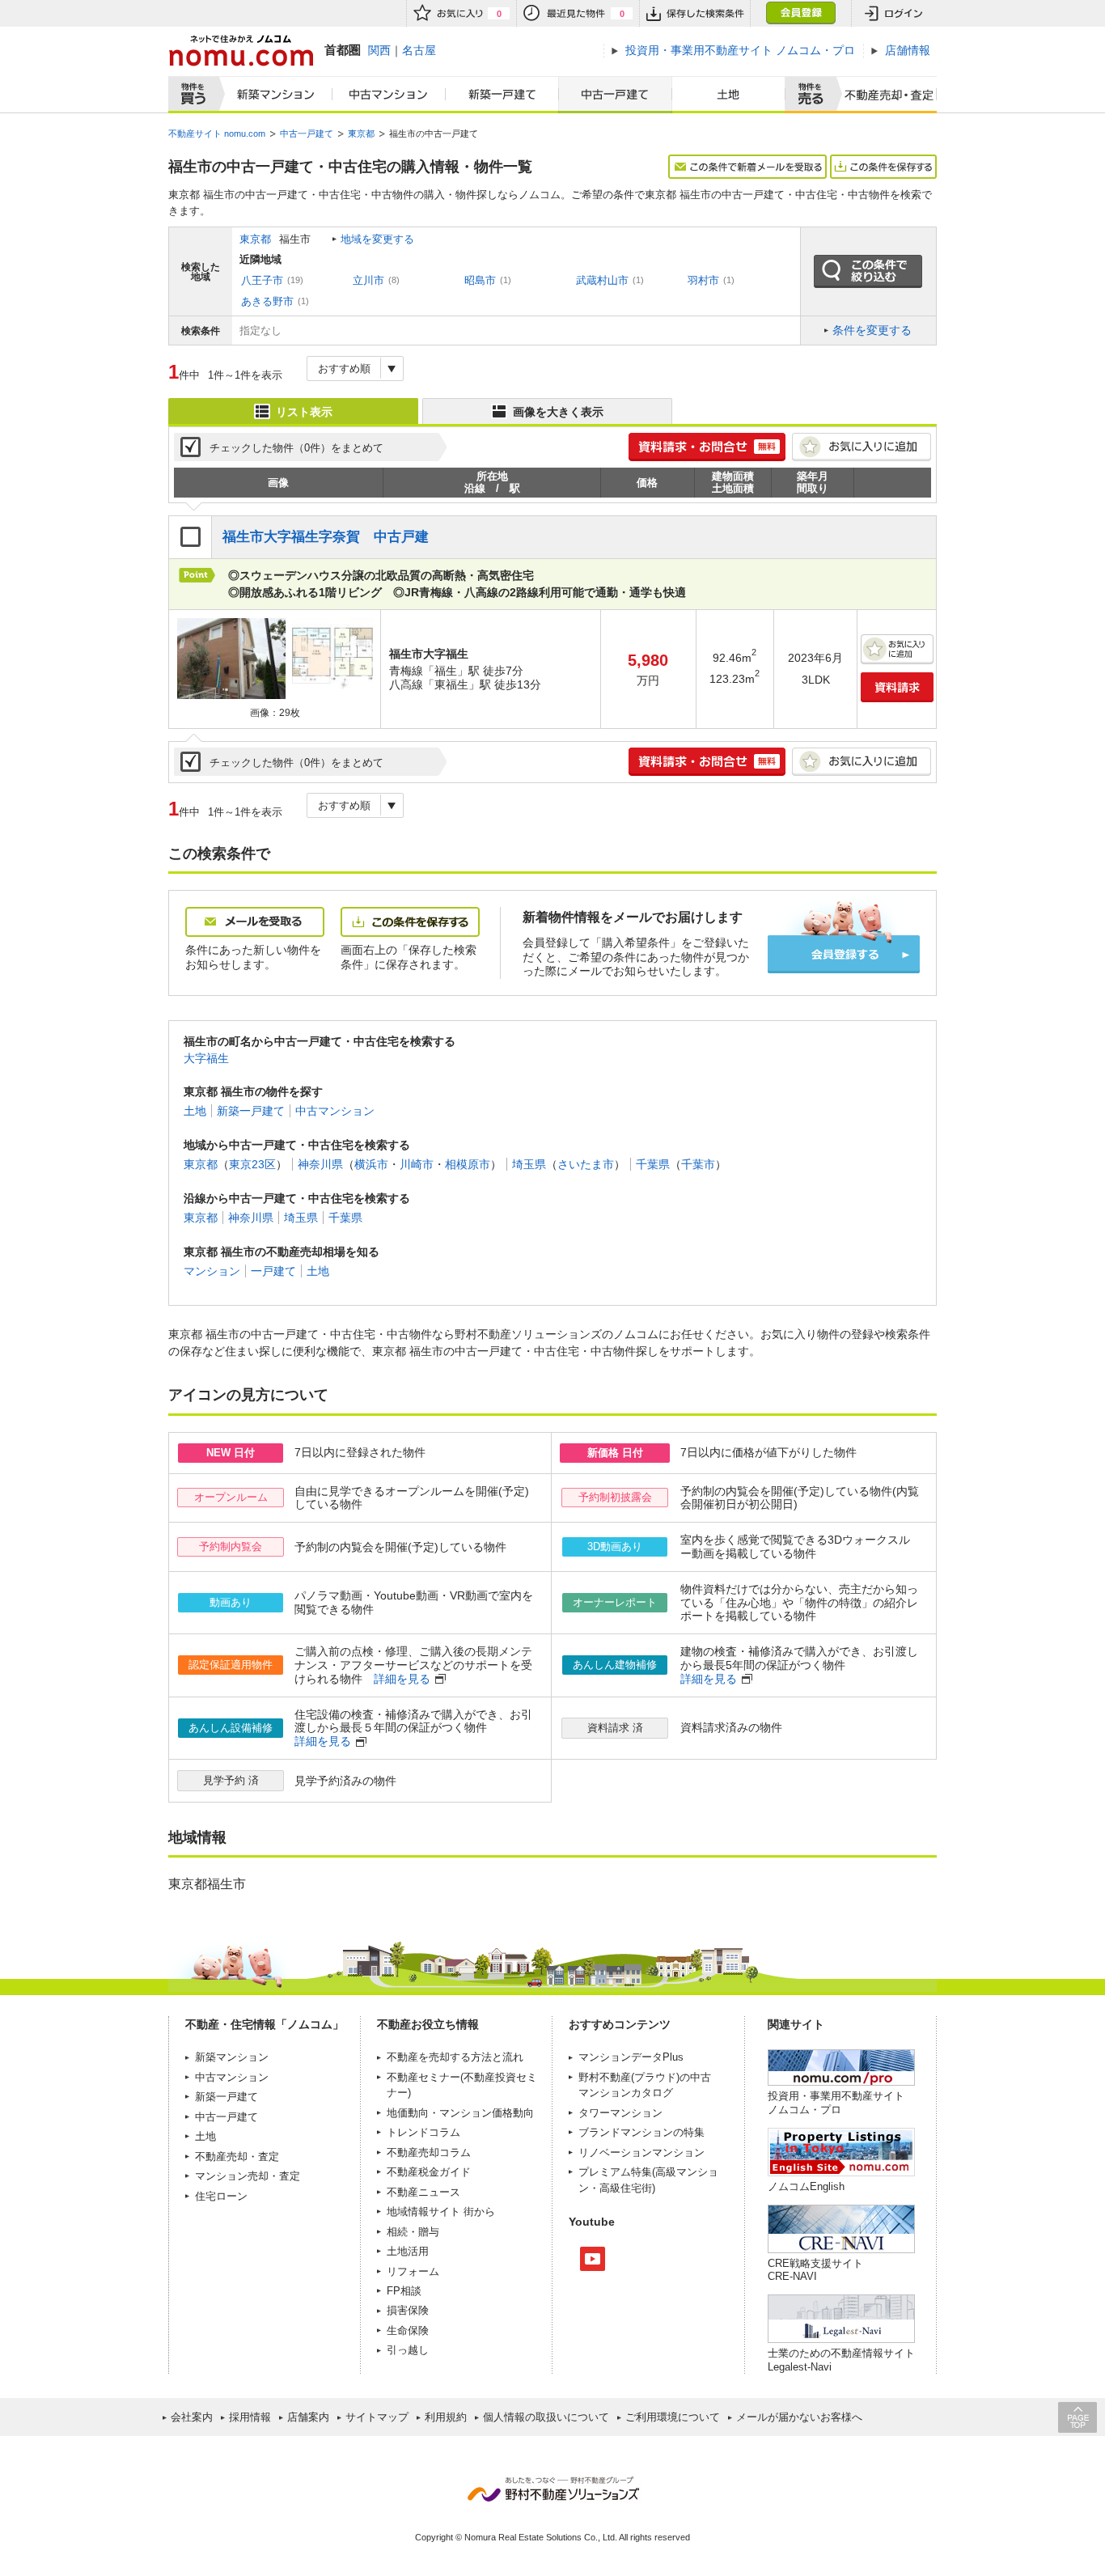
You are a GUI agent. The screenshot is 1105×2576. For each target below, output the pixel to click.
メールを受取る (255, 922)
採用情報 (250, 2417)
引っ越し (408, 2350)
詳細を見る (402, 1679)
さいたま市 (586, 1164)
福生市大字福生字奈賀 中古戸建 (326, 537)
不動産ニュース (423, 2192)
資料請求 (897, 687)
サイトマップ (377, 2417)
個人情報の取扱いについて (546, 2417)
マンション (212, 1271)
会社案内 (192, 2417)
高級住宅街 (626, 2188)
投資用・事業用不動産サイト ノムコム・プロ (836, 2102)
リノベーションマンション (641, 2152)
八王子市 (262, 280)
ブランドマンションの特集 (641, 2132)
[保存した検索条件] (694, 13)
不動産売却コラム (429, 2152)
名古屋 (419, 50)
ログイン (894, 13)
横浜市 (371, 1164)
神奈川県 (320, 1164)
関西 (379, 50)
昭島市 (480, 280)
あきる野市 (267, 301)
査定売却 (883, 95)
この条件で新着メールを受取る (747, 167)
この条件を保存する (883, 167)
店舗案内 (308, 2417)
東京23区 (252, 1164)
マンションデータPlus (631, 2057)
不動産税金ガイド (429, 2172)
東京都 (255, 239)
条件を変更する (872, 330)
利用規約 (446, 2417)
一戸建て (273, 1271)
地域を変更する (377, 239)
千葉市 (698, 1164)
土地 (729, 95)
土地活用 (408, 2251)
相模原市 (468, 1164)
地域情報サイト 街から (441, 2212)
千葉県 (653, 1164)
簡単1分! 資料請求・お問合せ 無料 (707, 447)
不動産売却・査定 (237, 2157)
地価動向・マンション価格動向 (460, 2113)
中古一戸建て (615, 95)
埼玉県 (529, 1164)
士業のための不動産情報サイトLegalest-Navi (841, 2360)
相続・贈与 (413, 2232)
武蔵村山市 (602, 280)
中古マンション (389, 95)
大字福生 (206, 1058)
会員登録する (844, 954)
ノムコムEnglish (806, 2186)
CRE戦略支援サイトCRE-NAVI (815, 2270)
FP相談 (404, 2291)
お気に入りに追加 (862, 447)
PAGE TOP (1077, 2417)
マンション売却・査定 (248, 2176)
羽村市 (703, 280)
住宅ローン (221, 2196)
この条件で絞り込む (868, 272)
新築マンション (272, 95)
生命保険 (408, 2330)
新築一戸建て (502, 95)
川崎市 (417, 1164)
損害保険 (408, 2310)
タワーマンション (620, 2113)
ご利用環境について (673, 2417)
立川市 (368, 280)
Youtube (593, 2259)
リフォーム (413, 2271)
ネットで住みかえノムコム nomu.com (241, 51)
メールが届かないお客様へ (799, 2417)
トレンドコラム (423, 2132)
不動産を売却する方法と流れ (455, 2057)
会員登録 (800, 13)
